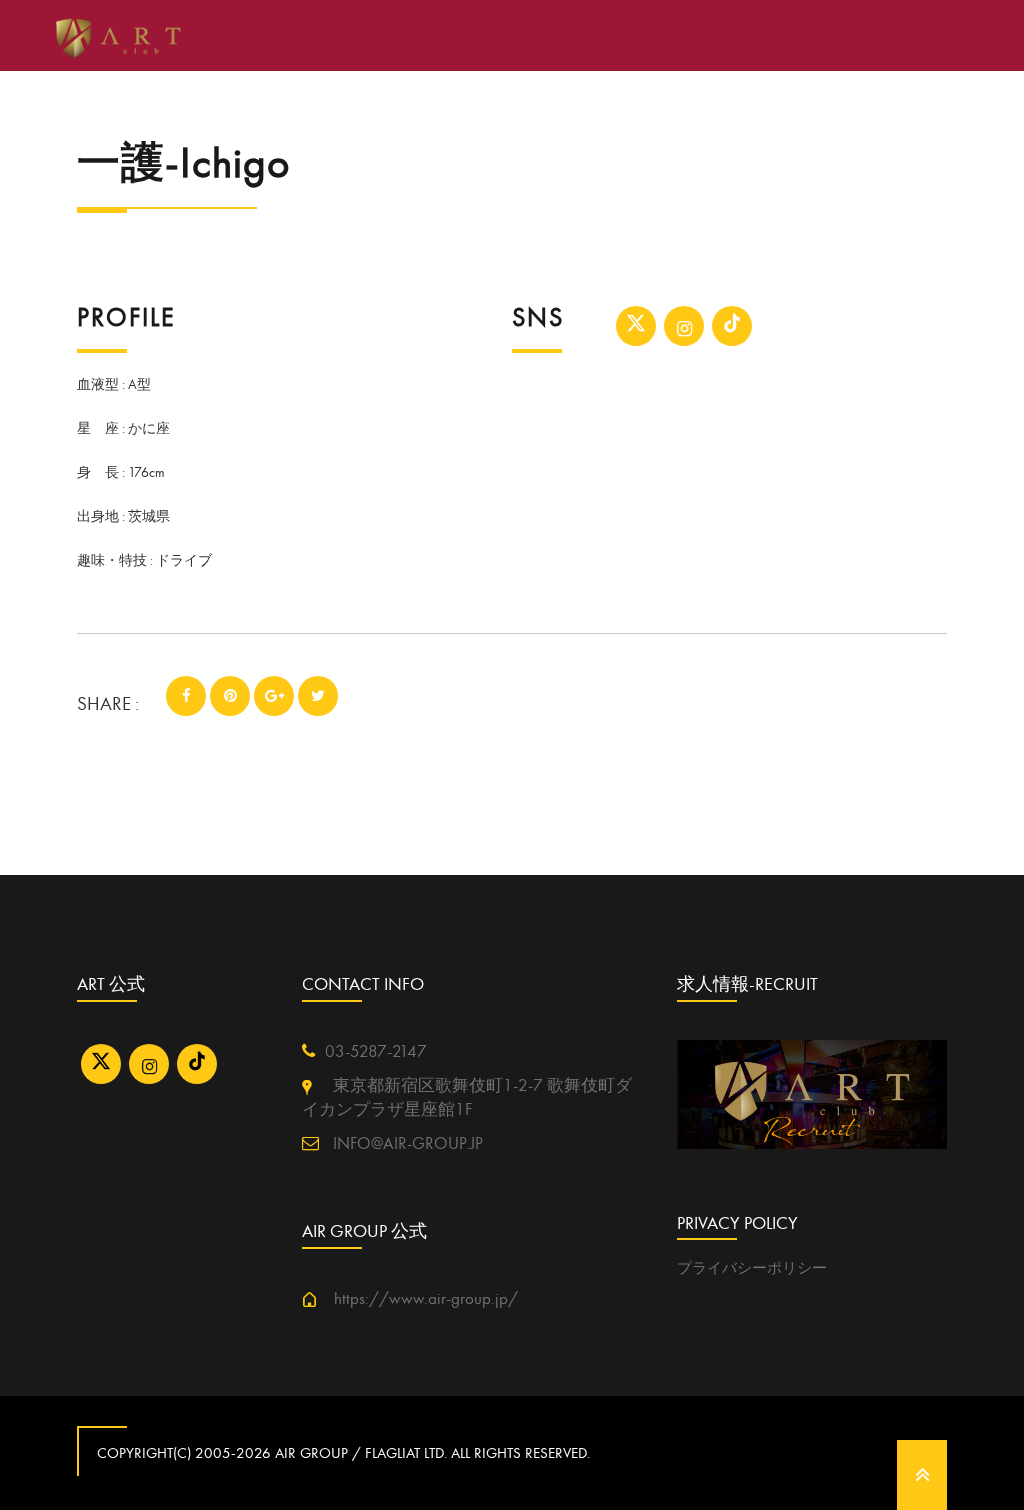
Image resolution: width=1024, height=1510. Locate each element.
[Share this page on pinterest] (230, 696)
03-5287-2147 (376, 1052)
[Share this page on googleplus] (274, 696)
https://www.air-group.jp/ (417, 1299)
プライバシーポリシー (752, 1268)
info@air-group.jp (406, 1144)
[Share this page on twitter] (318, 696)
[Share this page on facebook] (186, 696)
